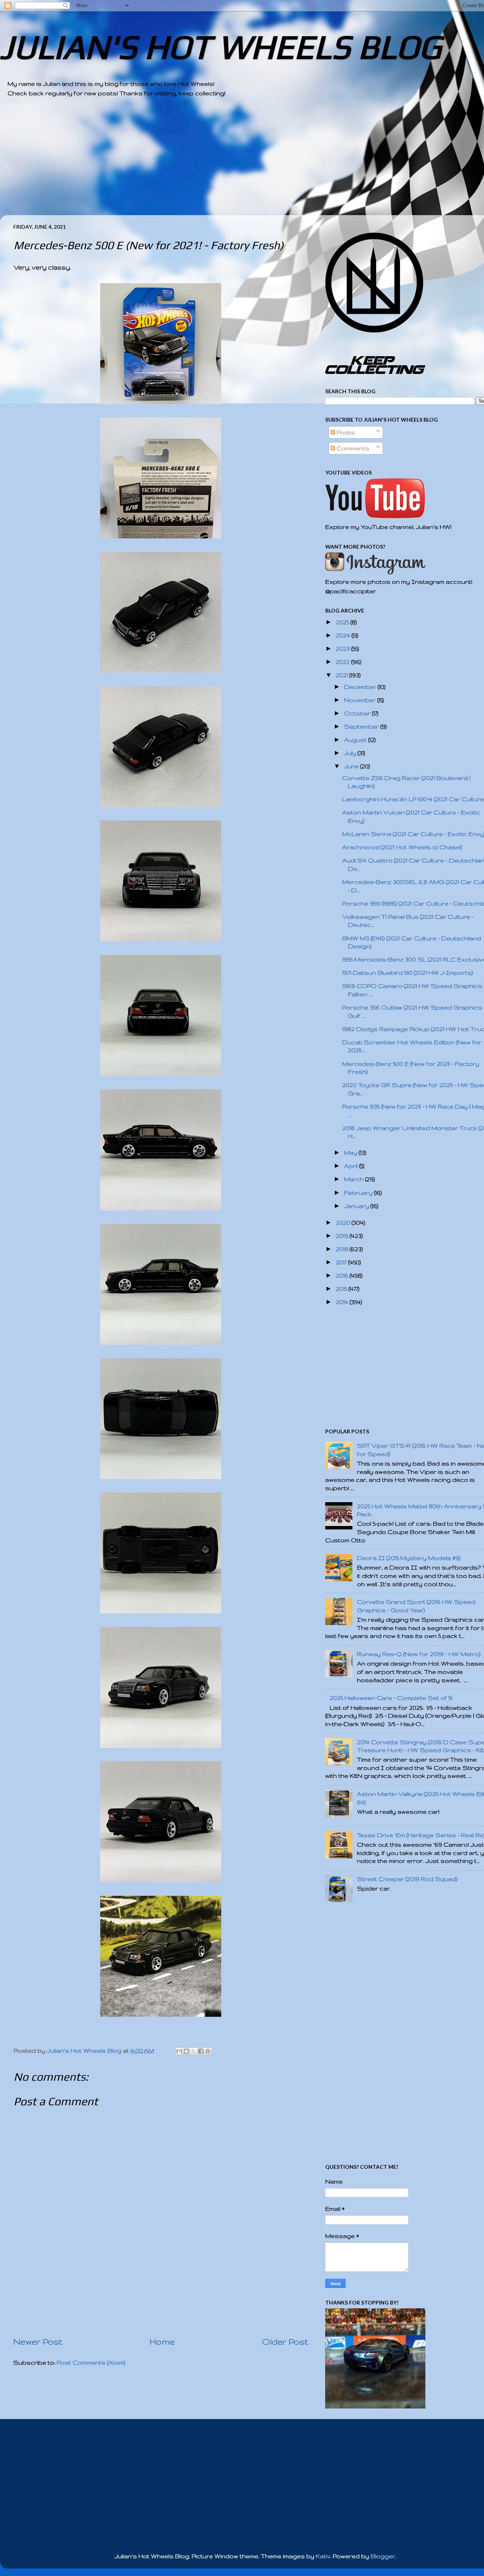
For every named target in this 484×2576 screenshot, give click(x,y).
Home (162, 2342)
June (352, 766)
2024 (344, 635)
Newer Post (38, 2342)
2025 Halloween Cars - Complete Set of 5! (391, 1698)
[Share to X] (194, 2051)
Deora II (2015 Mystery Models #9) (409, 1558)
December (361, 687)
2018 (343, 1249)
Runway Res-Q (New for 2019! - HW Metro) (419, 1654)
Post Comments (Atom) (91, 2363)
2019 (343, 1236)
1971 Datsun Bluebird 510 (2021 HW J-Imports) (408, 973)
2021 (343, 675)
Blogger (383, 2556)
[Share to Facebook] (201, 2051)
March (355, 1179)
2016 (343, 1276)
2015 (342, 1289)
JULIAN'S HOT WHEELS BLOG (221, 47)
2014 (343, 1302)
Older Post (285, 2342)
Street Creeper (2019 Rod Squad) (407, 1879)
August (356, 740)
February (359, 1193)
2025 (343, 622)
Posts (345, 432)
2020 (344, 1223)
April (352, 1166)
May (351, 1153)
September (362, 727)
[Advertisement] (234, 162)
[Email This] (179, 2051)
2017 (342, 1262)
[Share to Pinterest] (208, 2051)
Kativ (323, 2556)
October (358, 713)
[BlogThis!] (186, 2051)
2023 (344, 649)
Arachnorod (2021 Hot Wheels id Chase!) (402, 847)
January (357, 1206)
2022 (344, 662)
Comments (352, 448)
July (351, 753)
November (361, 700)
